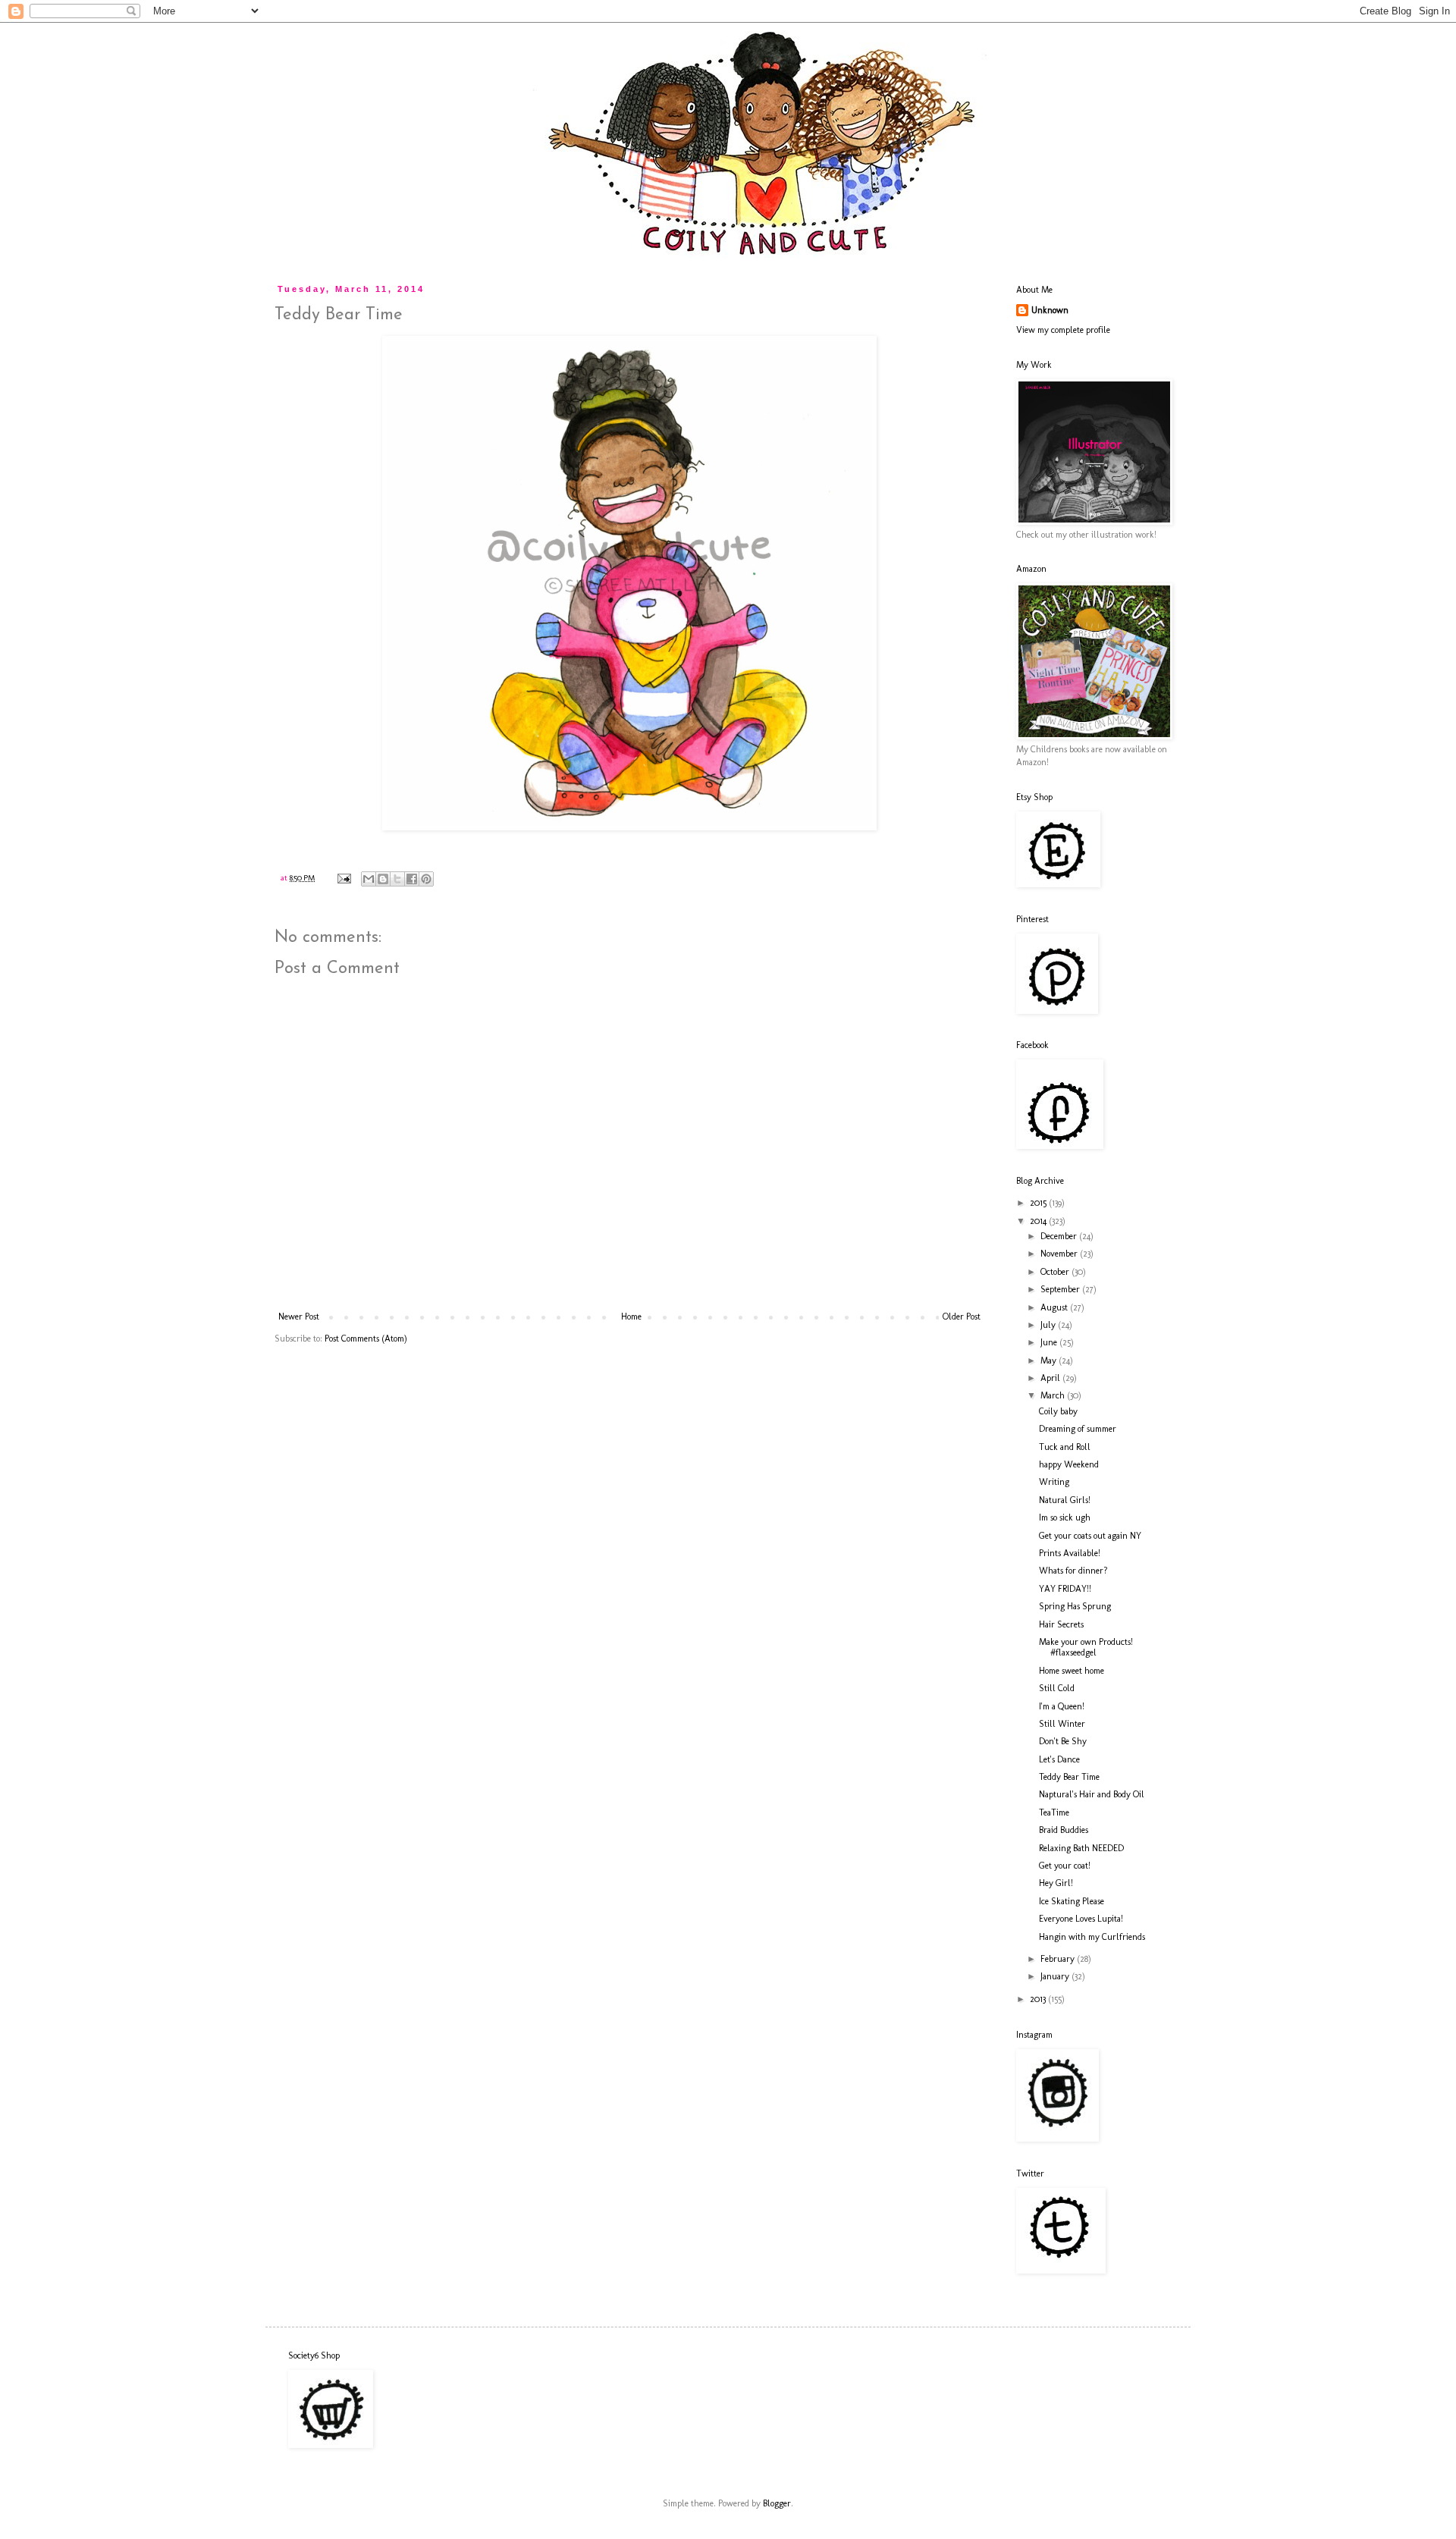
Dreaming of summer (1078, 1429)
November (1060, 1254)
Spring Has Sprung (1075, 1606)
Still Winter (1062, 1724)
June (1050, 1342)
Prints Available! (1070, 1553)
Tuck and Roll (1065, 1447)
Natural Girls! (1065, 1500)
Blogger (777, 2503)
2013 (1039, 1999)
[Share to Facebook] (412, 879)
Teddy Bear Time (1069, 1777)
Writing (1054, 1482)
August (1055, 1307)
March (1054, 1395)
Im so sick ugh (1065, 1517)
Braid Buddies (1064, 1830)
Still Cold (1057, 1688)
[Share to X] (397, 879)
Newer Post (299, 1317)
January (1056, 1976)
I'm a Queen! (1062, 1706)
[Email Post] (344, 878)
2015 (1039, 1203)
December (1060, 1236)
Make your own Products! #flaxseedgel (1086, 1647)
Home (631, 1317)
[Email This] (369, 879)
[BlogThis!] (383, 879)
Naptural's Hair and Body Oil (1092, 1794)
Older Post (962, 1317)
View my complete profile (1063, 330)
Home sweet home (1072, 1671)
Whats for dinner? (1073, 1571)
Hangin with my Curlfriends (1092, 1937)
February (1059, 1959)
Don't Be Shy (1063, 1741)
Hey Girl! (1056, 1883)
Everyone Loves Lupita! (1081, 1919)
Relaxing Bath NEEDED (1081, 1848)
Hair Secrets (1061, 1624)
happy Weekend (1069, 1464)
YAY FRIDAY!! (1065, 1589)
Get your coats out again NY (1090, 1536)
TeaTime (1054, 1812)
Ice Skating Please (1072, 1901)
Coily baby (1058, 1411)
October (1056, 1272)
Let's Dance (1059, 1759)
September (1061, 1289)
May (1050, 1361)
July (1049, 1325)
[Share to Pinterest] (426, 879)
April (1051, 1378)
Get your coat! (1065, 1866)
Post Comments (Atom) (366, 1339)
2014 (1039, 1221)
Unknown (1050, 310)
